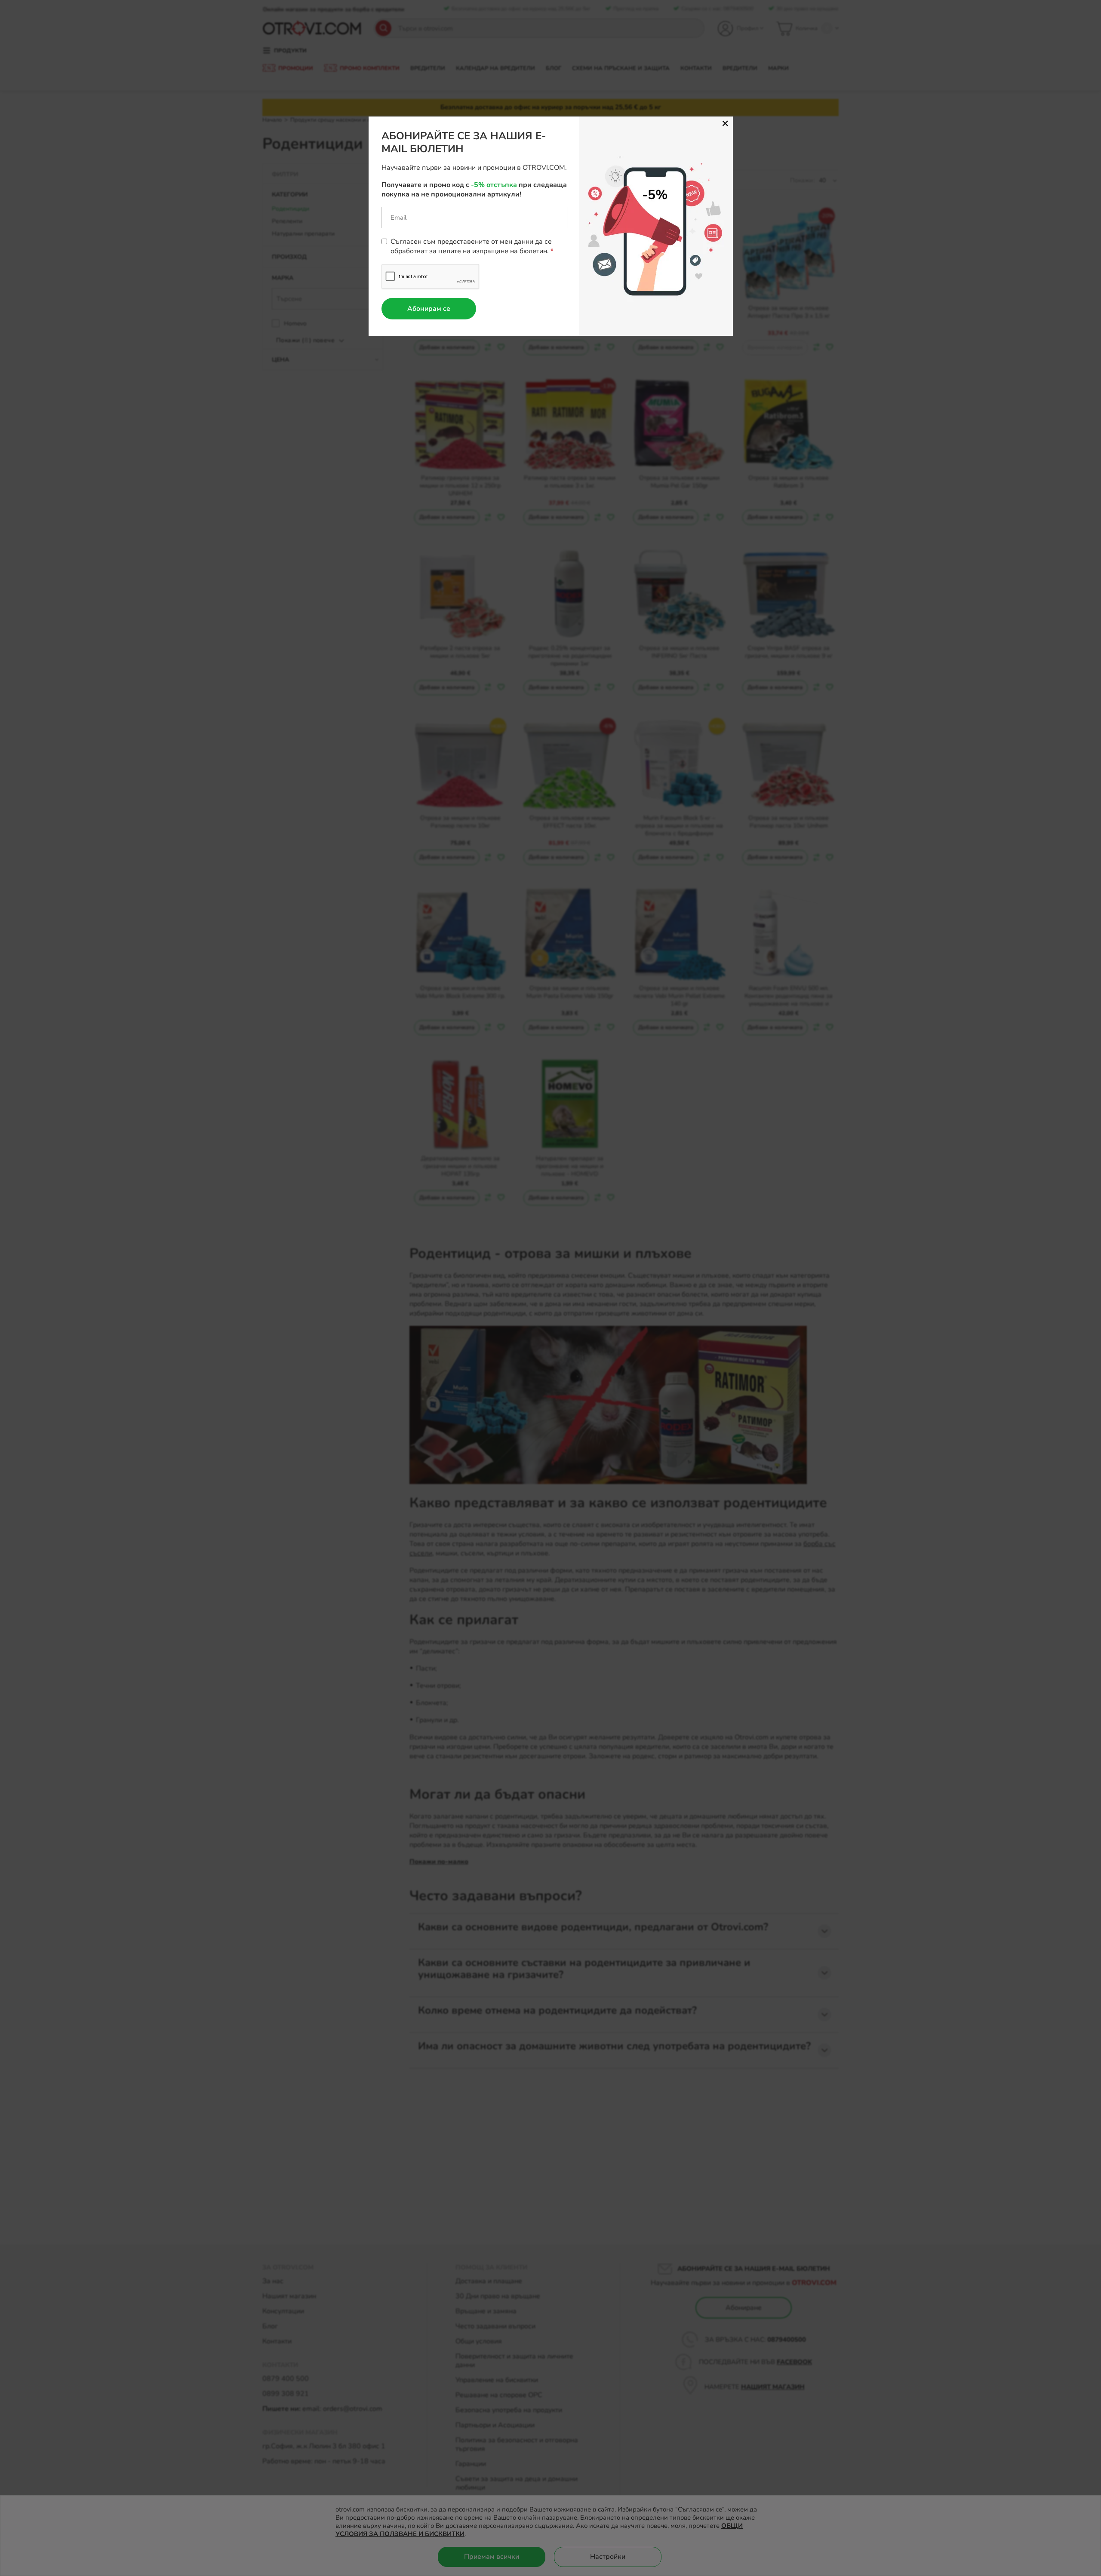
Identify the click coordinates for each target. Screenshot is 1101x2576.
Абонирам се (429, 309)
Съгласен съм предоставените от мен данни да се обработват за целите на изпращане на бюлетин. (471, 246)
